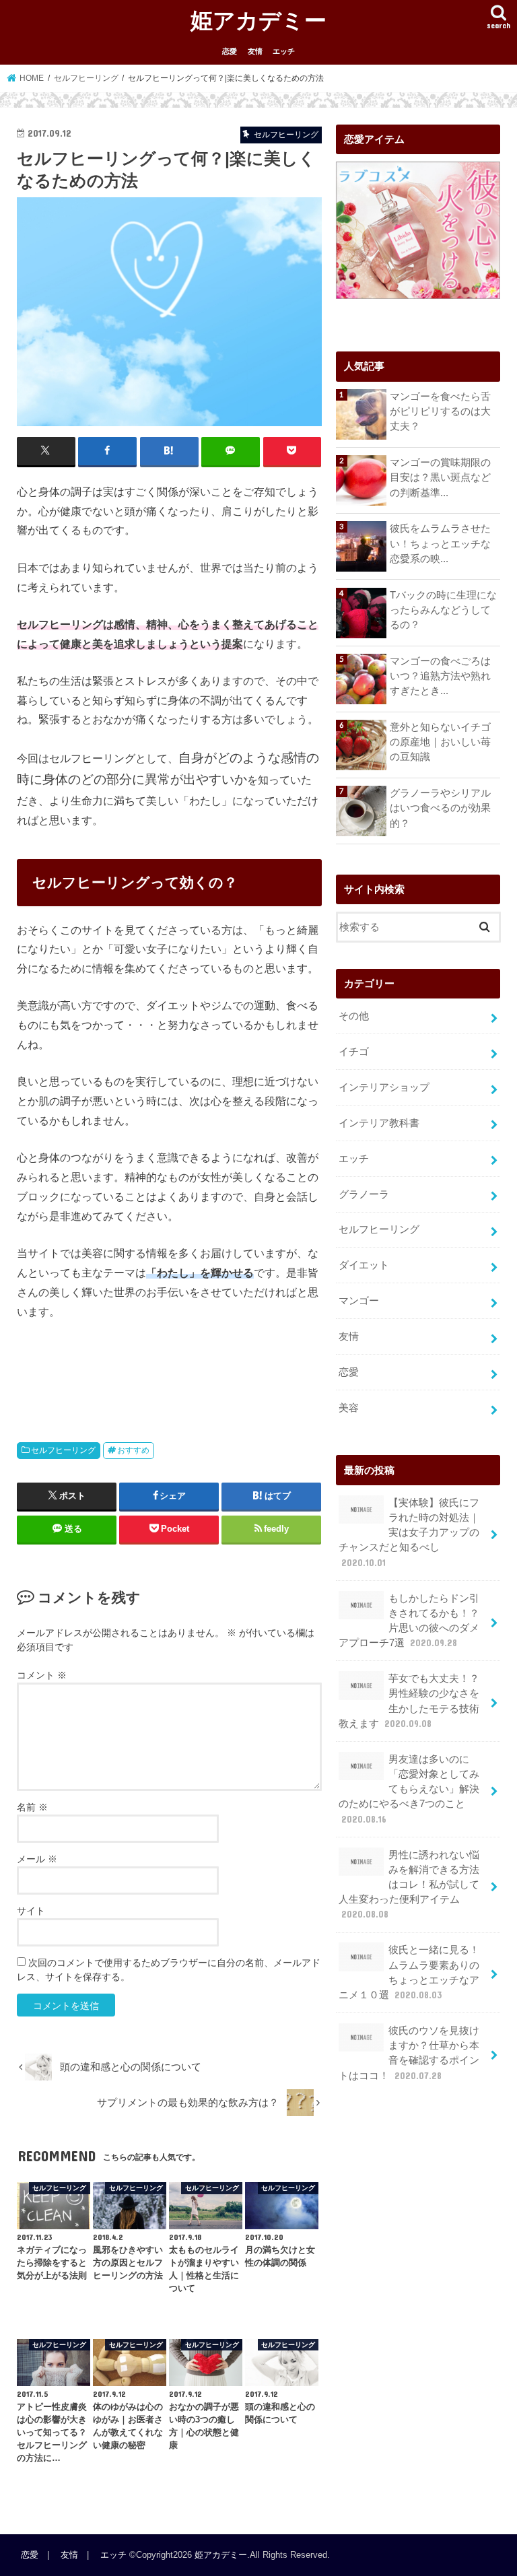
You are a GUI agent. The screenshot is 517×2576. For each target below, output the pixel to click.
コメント (42, 1675)
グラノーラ (364, 1194)
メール (37, 1859)
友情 (255, 51)
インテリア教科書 (379, 1123)
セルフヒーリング (63, 1450)
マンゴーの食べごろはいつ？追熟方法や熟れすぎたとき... (440, 676)
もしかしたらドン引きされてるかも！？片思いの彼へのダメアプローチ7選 (409, 1621)
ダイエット (364, 1265)
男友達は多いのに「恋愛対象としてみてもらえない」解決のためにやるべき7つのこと (409, 1789)
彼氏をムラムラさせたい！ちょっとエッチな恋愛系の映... (440, 543)
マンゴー (359, 1301)
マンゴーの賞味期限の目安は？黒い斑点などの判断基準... (440, 477)
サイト (31, 1911)
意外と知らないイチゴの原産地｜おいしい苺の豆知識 (440, 742)
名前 (32, 1807)
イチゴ (354, 1052)
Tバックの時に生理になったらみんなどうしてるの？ (443, 610)
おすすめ (133, 1450)
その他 (354, 1016)
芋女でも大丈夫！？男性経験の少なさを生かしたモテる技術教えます (409, 1701)
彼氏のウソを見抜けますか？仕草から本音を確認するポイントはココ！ (409, 2053)
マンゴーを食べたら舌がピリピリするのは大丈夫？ (440, 411)
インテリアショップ (384, 1087)
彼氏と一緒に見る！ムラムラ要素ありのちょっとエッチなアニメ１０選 (409, 1972)
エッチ (284, 51)
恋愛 (230, 51)
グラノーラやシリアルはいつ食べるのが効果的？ (440, 808)
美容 (349, 1408)
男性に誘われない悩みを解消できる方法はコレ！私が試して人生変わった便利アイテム (409, 1885)
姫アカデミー (258, 20)
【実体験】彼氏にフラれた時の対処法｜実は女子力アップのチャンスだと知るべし (409, 1533)
